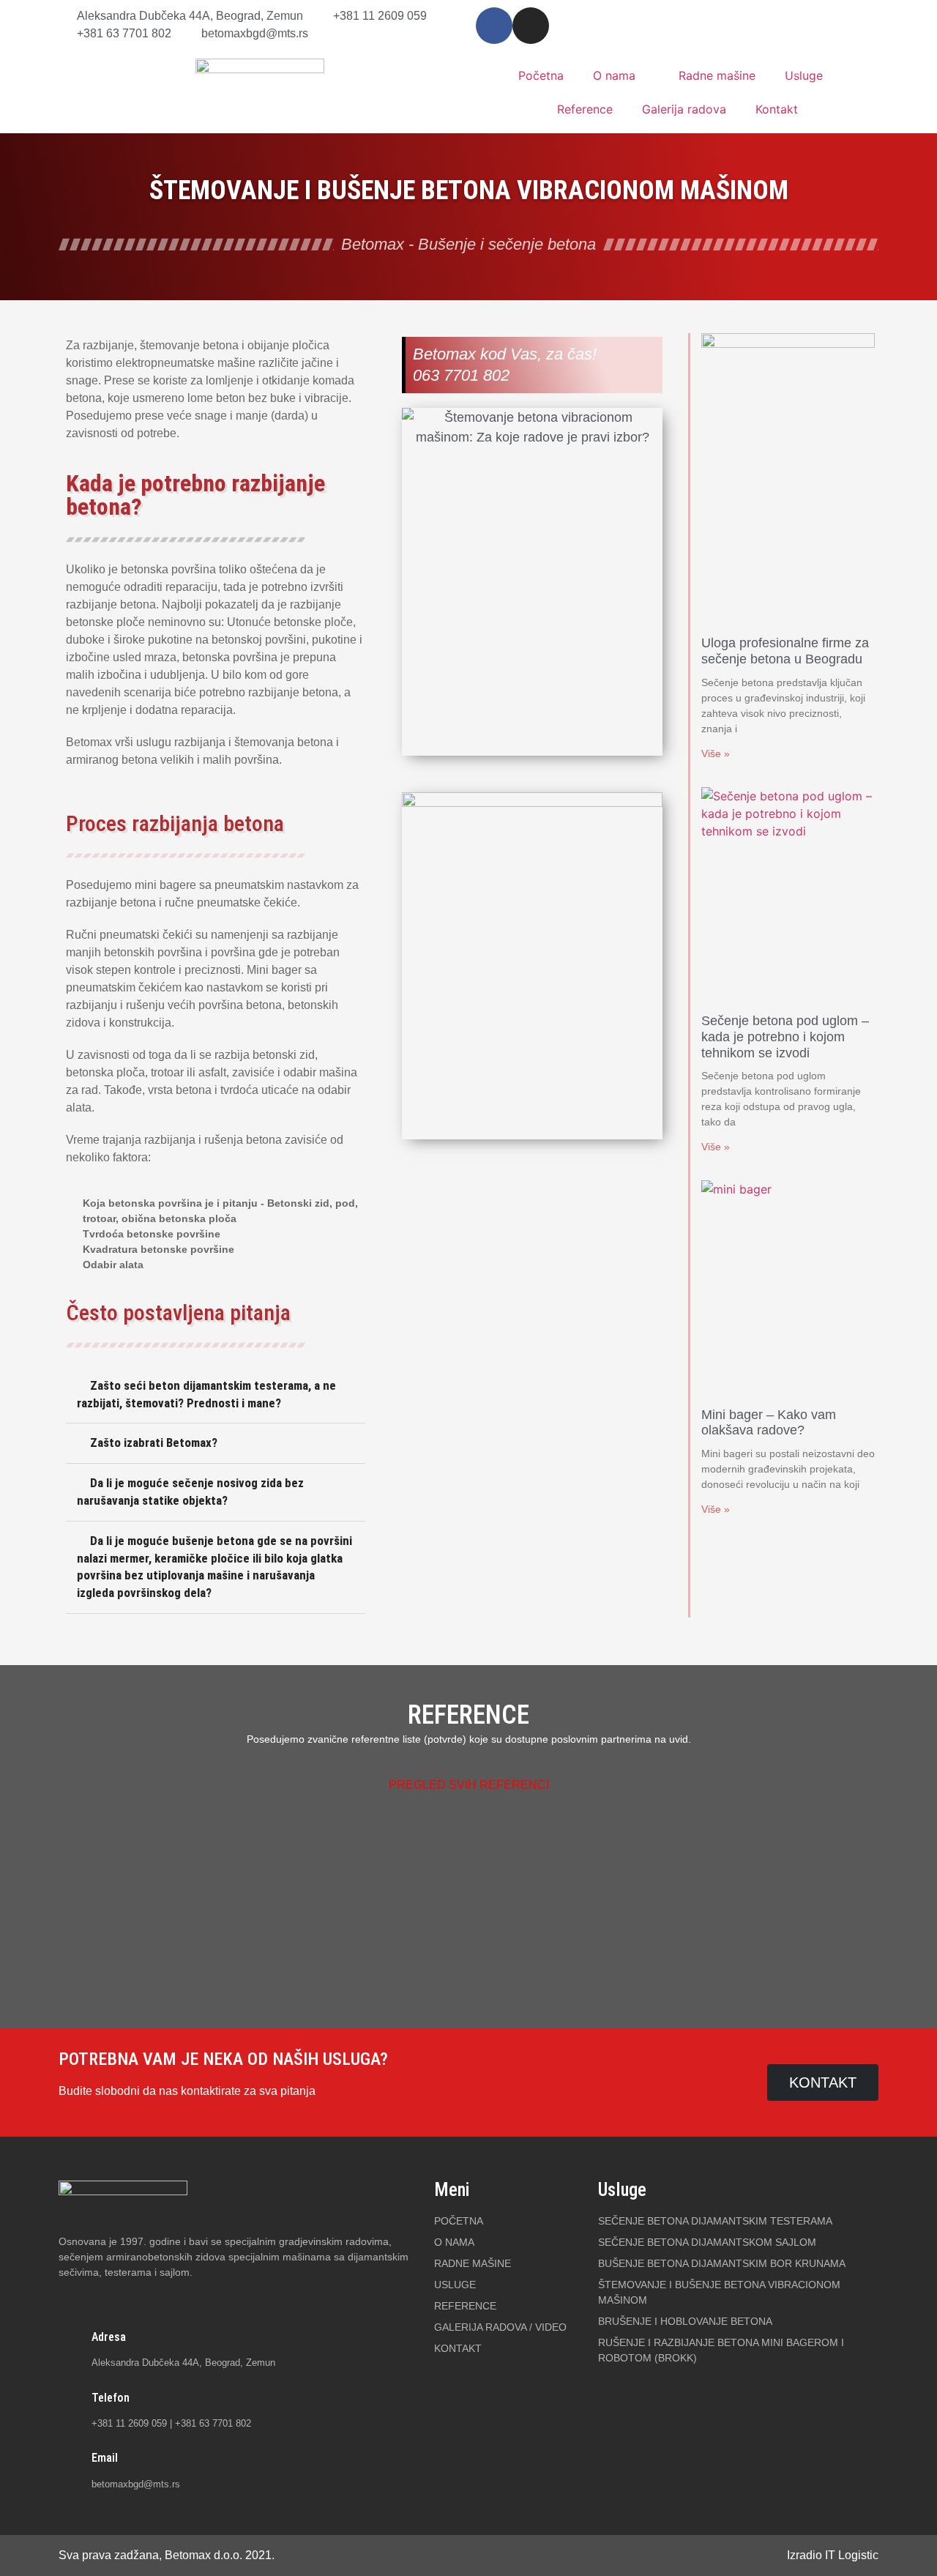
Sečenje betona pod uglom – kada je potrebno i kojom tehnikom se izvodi (785, 1036)
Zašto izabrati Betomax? (154, 1443)
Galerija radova (684, 109)
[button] (216, 1395)
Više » (716, 753)
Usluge (804, 75)
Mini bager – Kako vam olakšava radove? (769, 1423)
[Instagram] (531, 26)
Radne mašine (717, 75)
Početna (541, 75)
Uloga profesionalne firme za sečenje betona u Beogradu (785, 651)
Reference (585, 109)
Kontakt (777, 109)
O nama (614, 75)
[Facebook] (494, 26)
